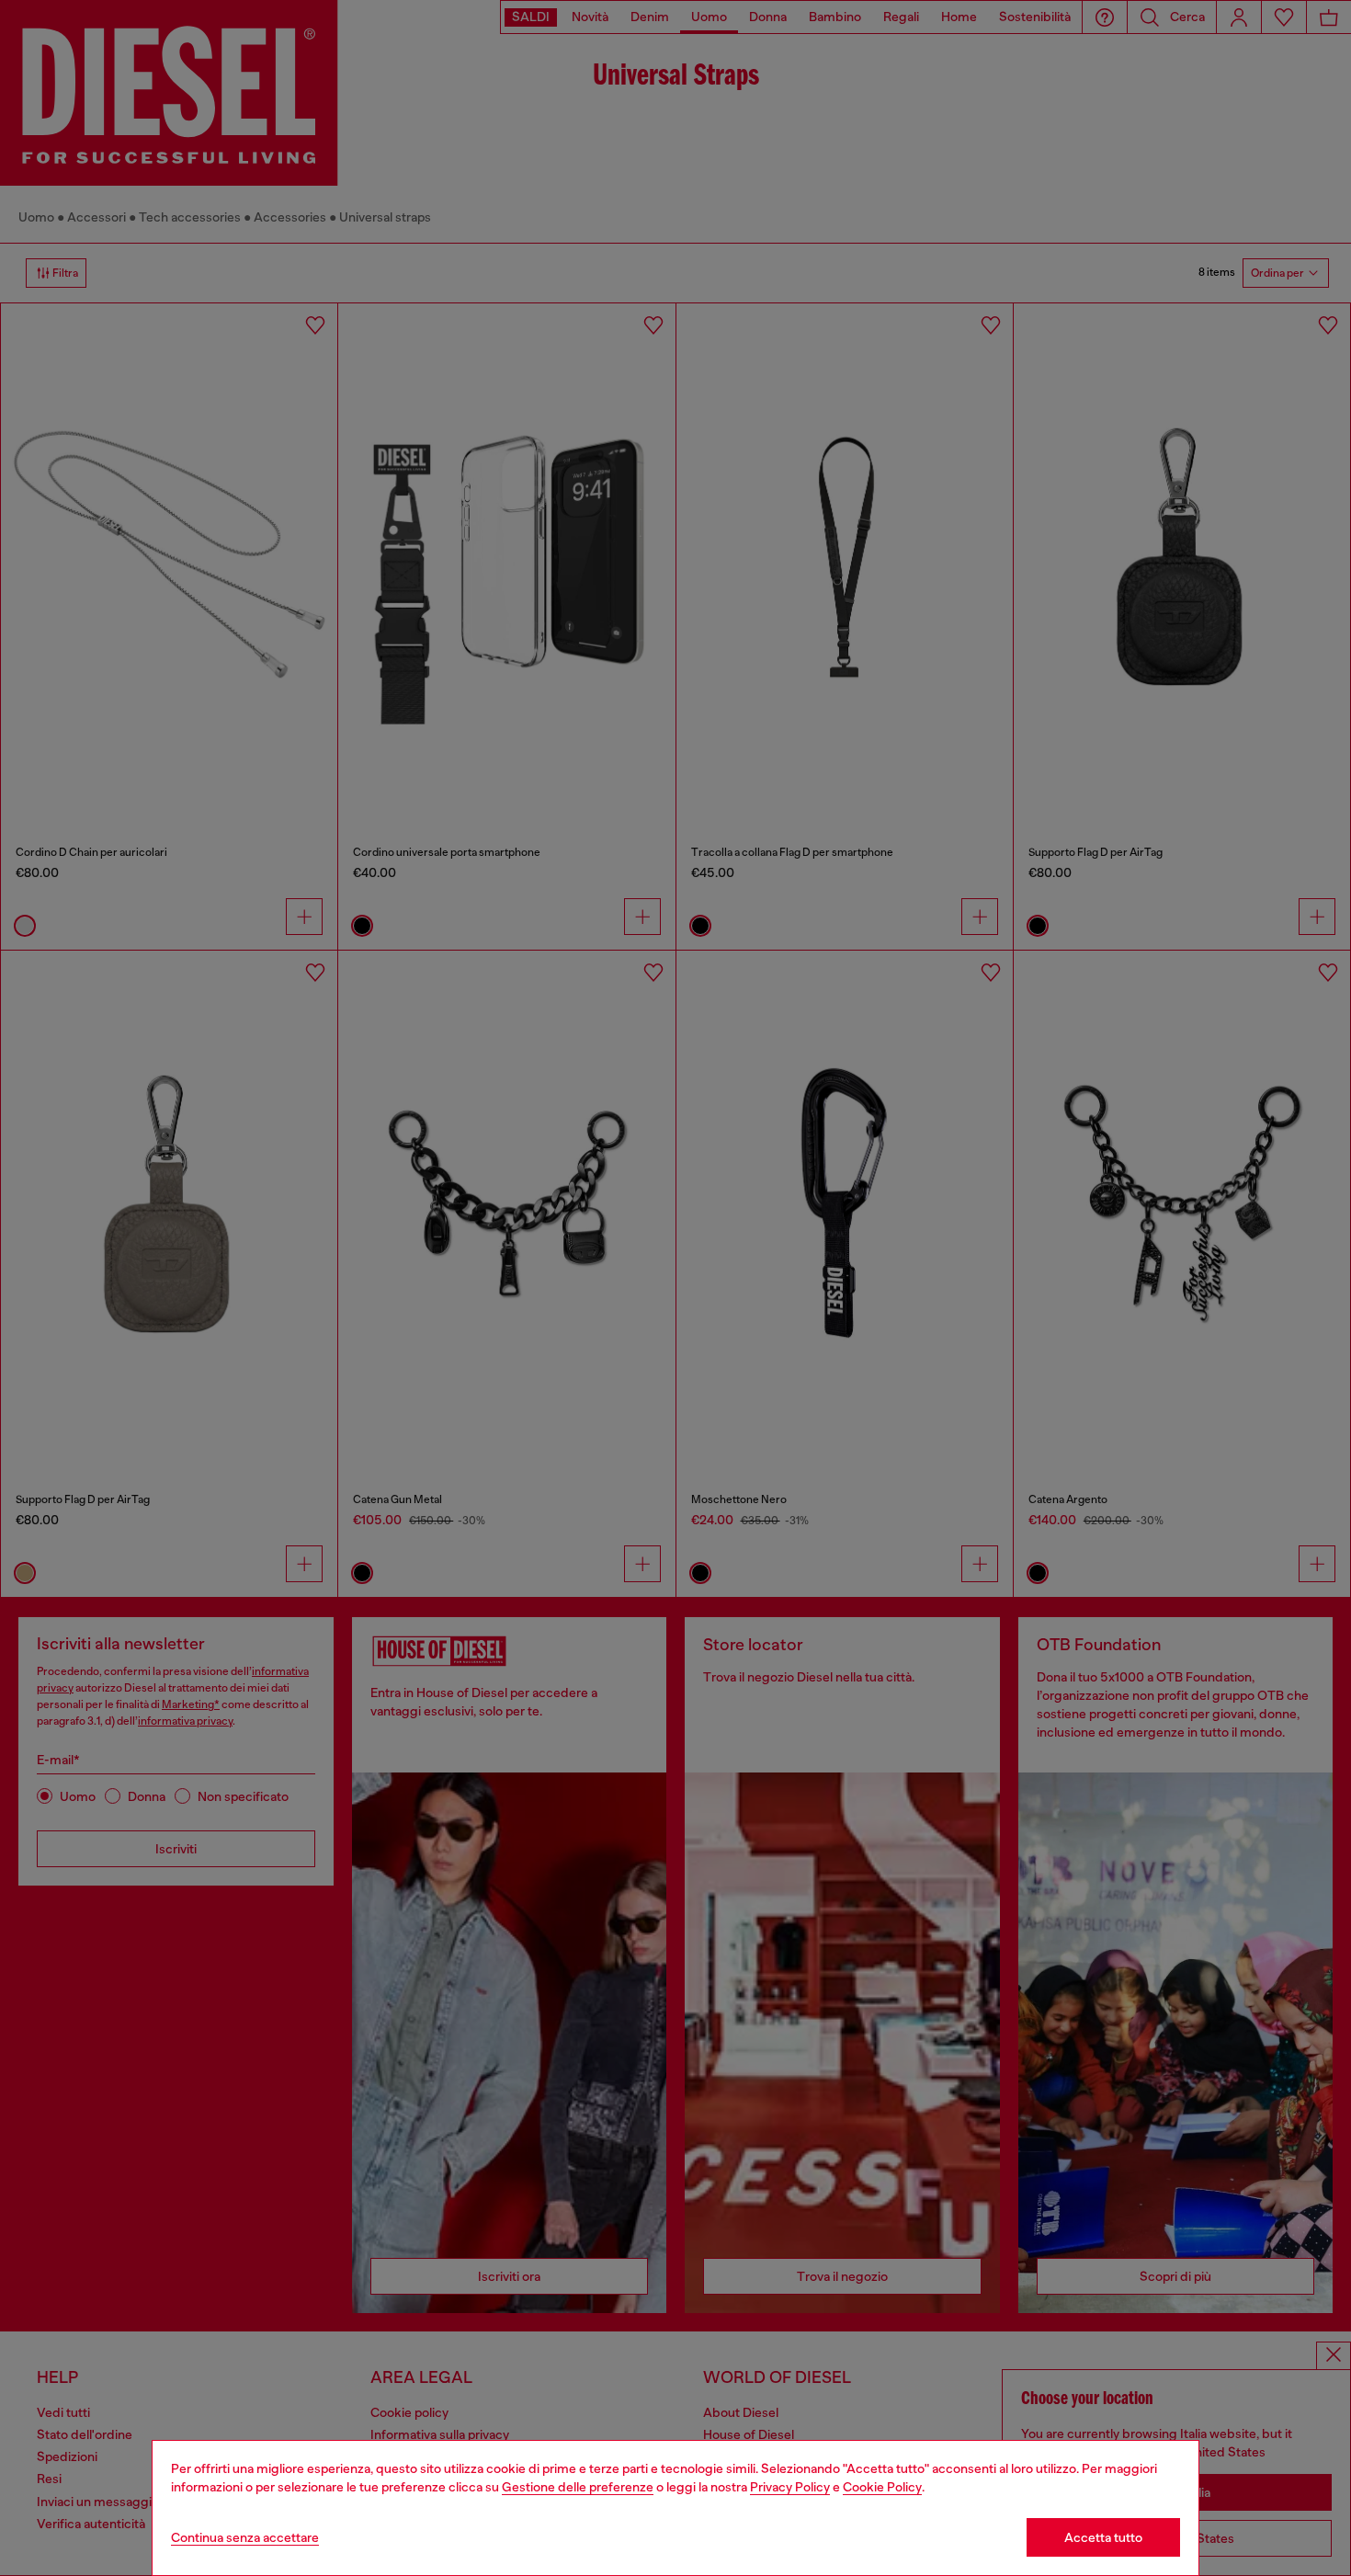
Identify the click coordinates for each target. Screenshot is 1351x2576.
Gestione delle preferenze (578, 2487)
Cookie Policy (882, 2487)
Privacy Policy (790, 2487)
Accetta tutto (1103, 2537)
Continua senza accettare (245, 2537)
